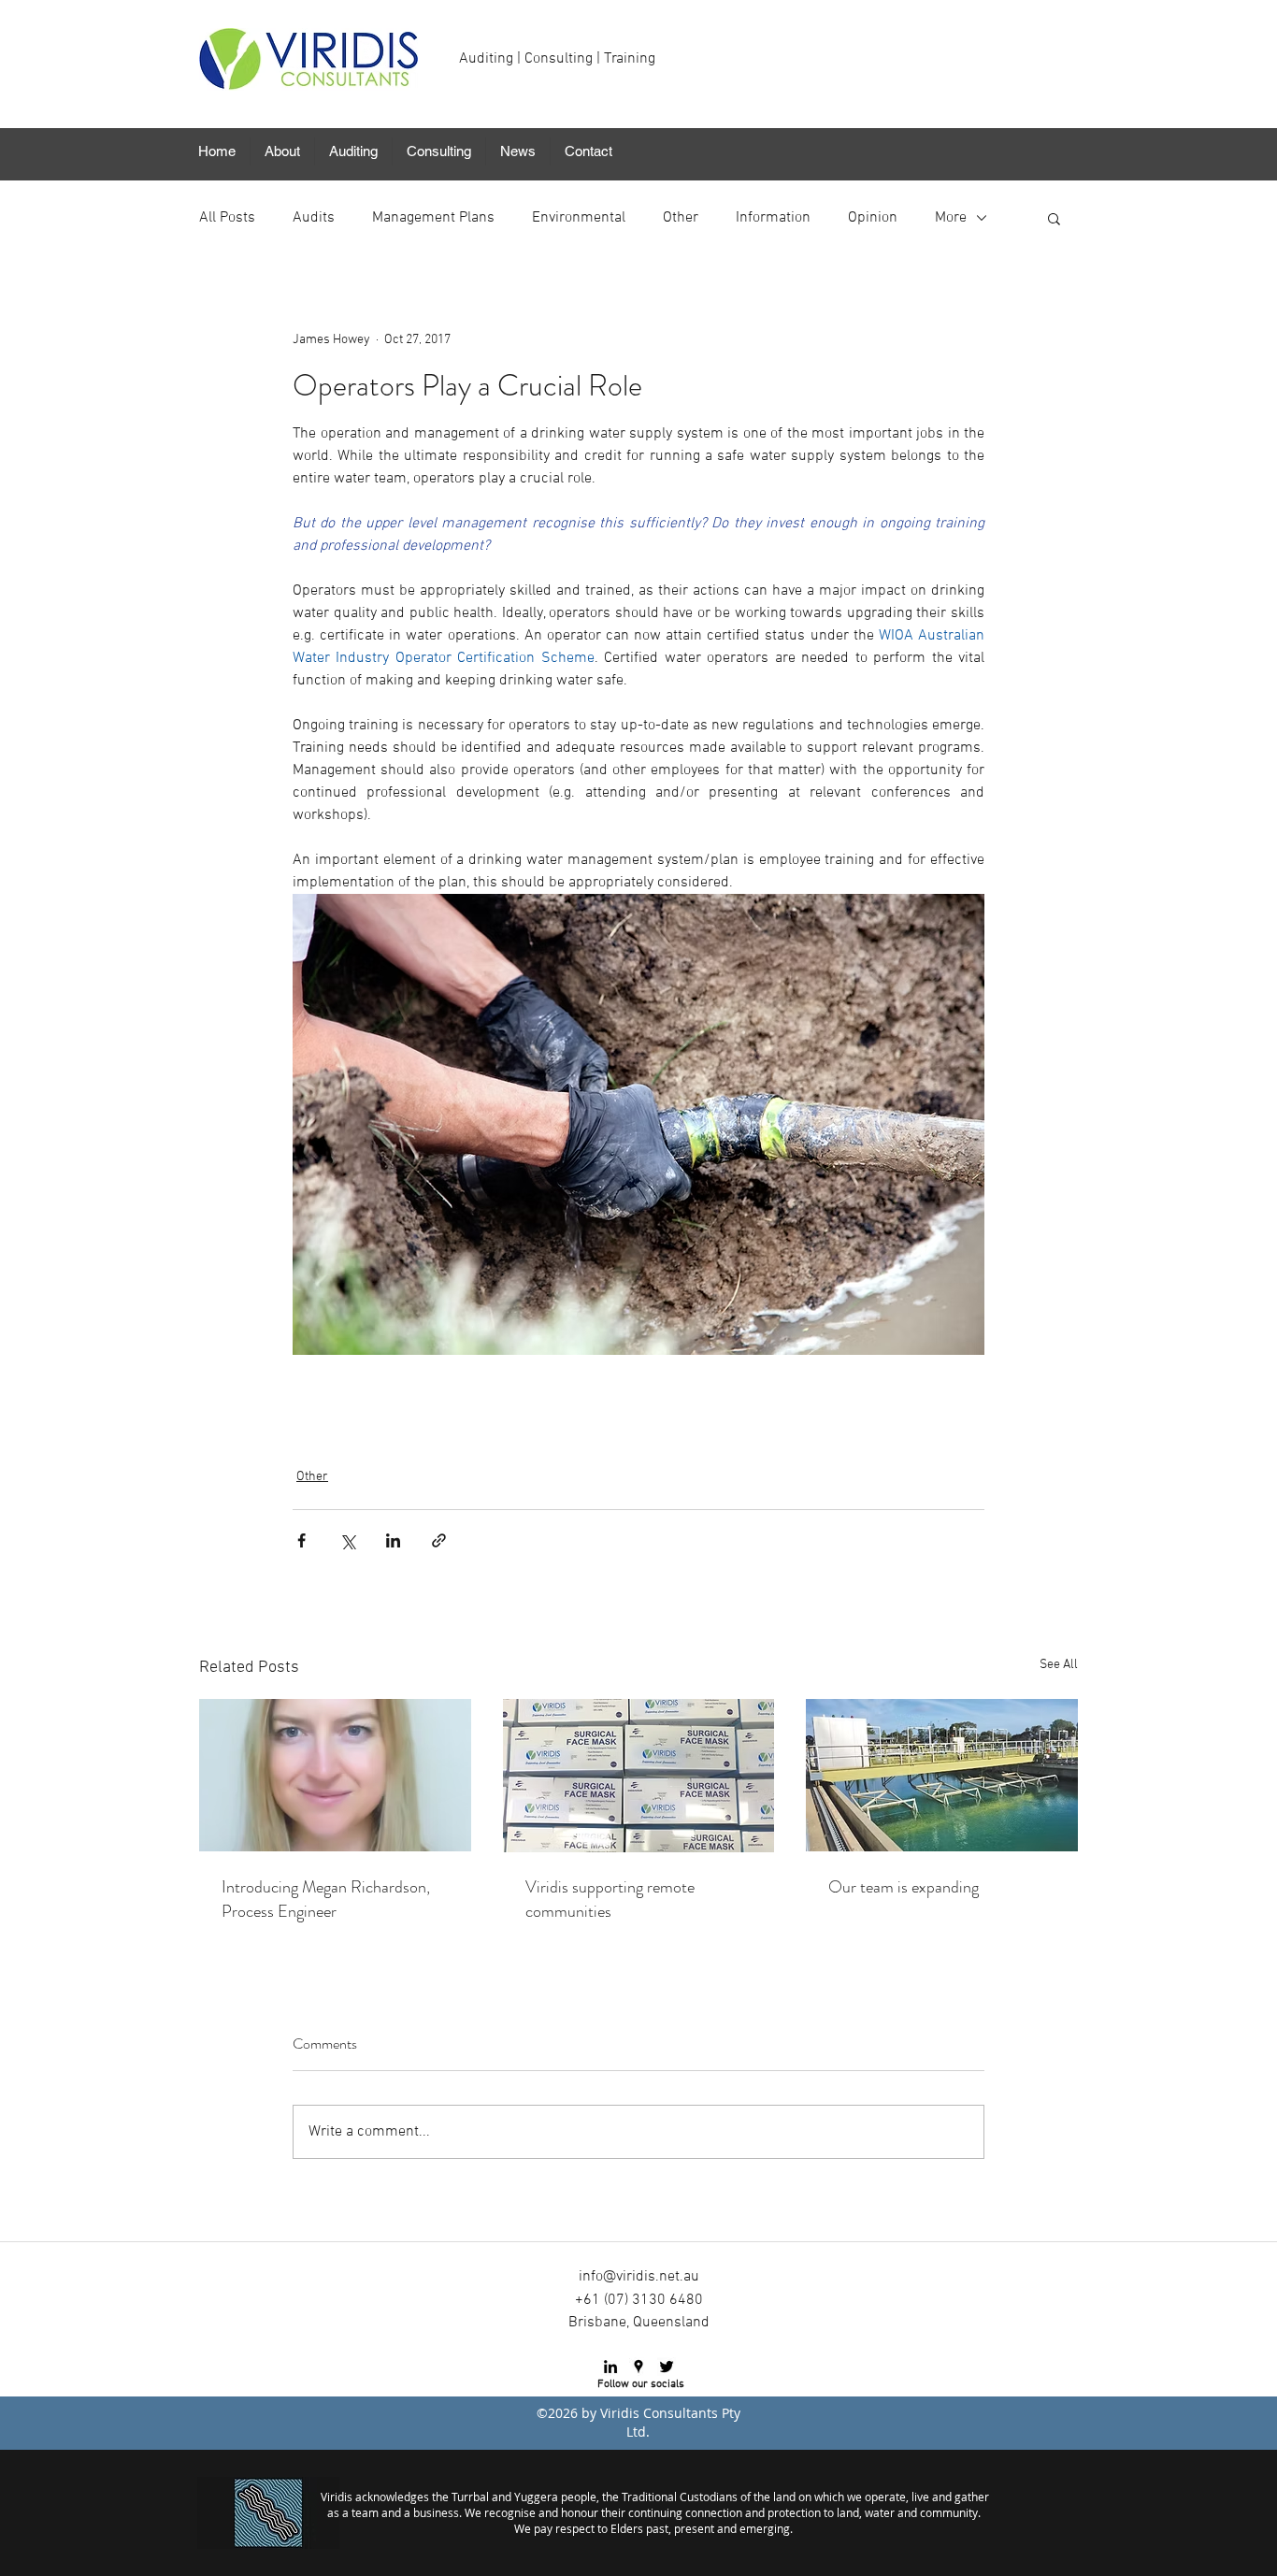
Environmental (579, 218)
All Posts (227, 218)
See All (1059, 1665)
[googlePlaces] (638, 2367)
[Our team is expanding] (942, 1775)
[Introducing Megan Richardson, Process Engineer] (335, 1775)
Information (773, 218)
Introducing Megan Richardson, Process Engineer (326, 1899)
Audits (314, 218)
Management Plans (433, 218)
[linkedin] (610, 2367)
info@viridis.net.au (639, 2277)
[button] (282, 151)
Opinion (873, 218)
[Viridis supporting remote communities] (639, 1776)
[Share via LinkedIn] (393, 1540)
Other (681, 218)
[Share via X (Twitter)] (347, 1540)
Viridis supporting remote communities (610, 1899)
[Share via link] (439, 1540)
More (951, 218)
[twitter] (667, 2367)
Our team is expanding (904, 1887)
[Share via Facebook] (301, 1540)
